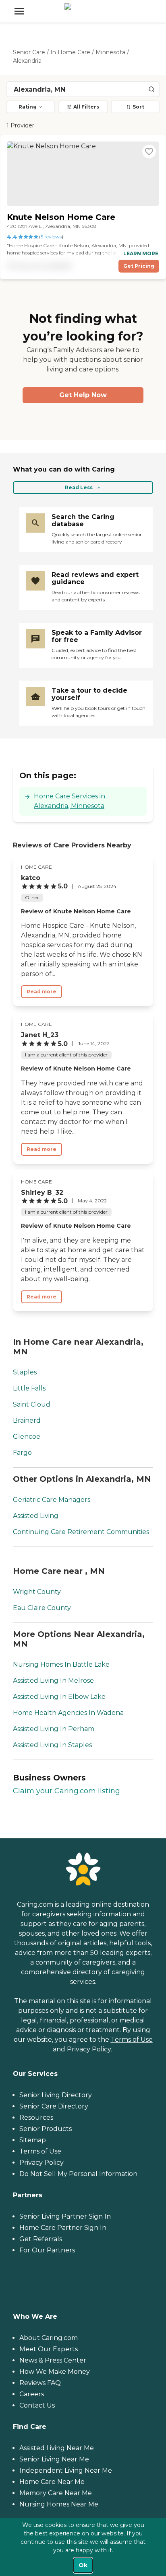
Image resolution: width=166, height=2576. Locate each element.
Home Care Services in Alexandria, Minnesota (70, 801)
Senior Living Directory (56, 2095)
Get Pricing (139, 266)
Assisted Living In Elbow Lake (59, 1697)
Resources (36, 2118)
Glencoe (27, 1437)
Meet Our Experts (49, 2349)
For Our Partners (47, 2250)
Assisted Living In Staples (52, 1745)
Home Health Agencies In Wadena (68, 1713)
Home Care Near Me (52, 2482)
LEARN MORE (141, 253)
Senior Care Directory (54, 2106)
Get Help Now (83, 395)
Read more (41, 992)
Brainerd (27, 1420)
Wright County (37, 1592)
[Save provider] (149, 152)
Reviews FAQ (40, 2383)
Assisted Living (36, 1516)
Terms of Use (132, 2040)
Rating (28, 107)
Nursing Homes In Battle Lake (61, 1664)
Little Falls (29, 1388)
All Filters (86, 107)
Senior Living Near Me (54, 2459)
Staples (25, 1372)
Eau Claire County (42, 1608)
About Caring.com (49, 2338)
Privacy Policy (89, 2049)
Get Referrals (41, 2239)
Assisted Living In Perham (54, 1729)
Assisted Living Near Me (57, 2448)
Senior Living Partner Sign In (65, 2216)
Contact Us (37, 2405)
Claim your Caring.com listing (66, 1791)
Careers (32, 2394)
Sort (138, 107)
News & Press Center (53, 2360)
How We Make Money (55, 2372)
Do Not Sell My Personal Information (78, 2174)
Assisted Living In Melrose (53, 1681)
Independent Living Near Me (66, 2470)
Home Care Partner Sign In (63, 2228)
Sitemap (33, 2140)
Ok (83, 2565)
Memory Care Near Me (56, 2493)
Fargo (22, 1453)
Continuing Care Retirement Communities (81, 1532)
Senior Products (46, 2129)
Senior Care (29, 52)
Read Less (79, 487)
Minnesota (110, 52)
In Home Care (70, 52)
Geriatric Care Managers (52, 1500)
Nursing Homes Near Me (59, 2504)
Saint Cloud (32, 1404)
